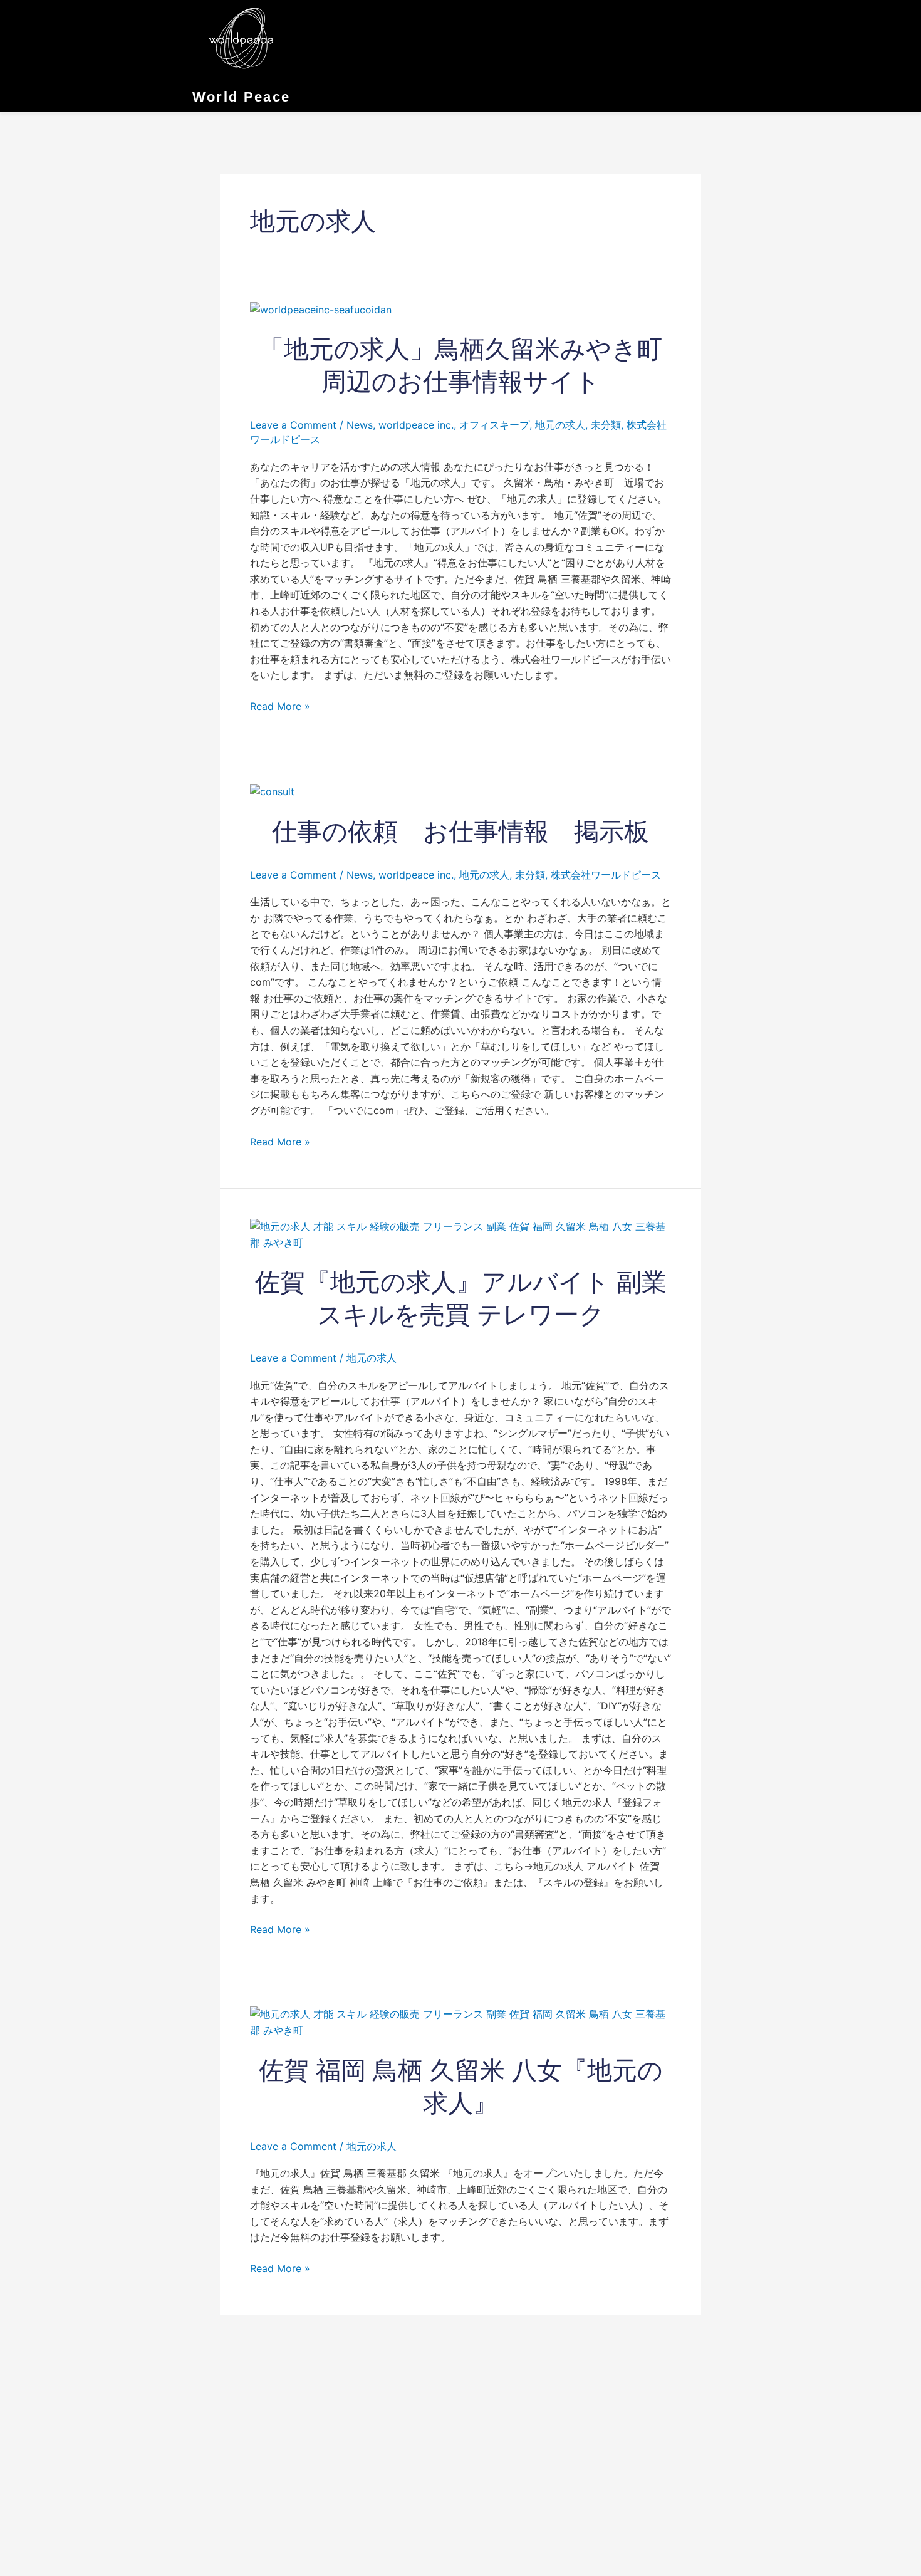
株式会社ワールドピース (606, 875)
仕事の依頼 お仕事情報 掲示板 (460, 832)
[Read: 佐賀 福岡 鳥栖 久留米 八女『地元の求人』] (460, 2021)
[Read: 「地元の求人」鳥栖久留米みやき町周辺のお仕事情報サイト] (321, 309)
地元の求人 (560, 425)
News (360, 425)
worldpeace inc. (416, 425)
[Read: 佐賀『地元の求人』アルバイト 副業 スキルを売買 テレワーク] (460, 1234)
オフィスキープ (494, 425)
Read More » (280, 706)
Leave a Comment (293, 425)
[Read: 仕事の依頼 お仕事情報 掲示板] (272, 791)
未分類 (606, 425)
